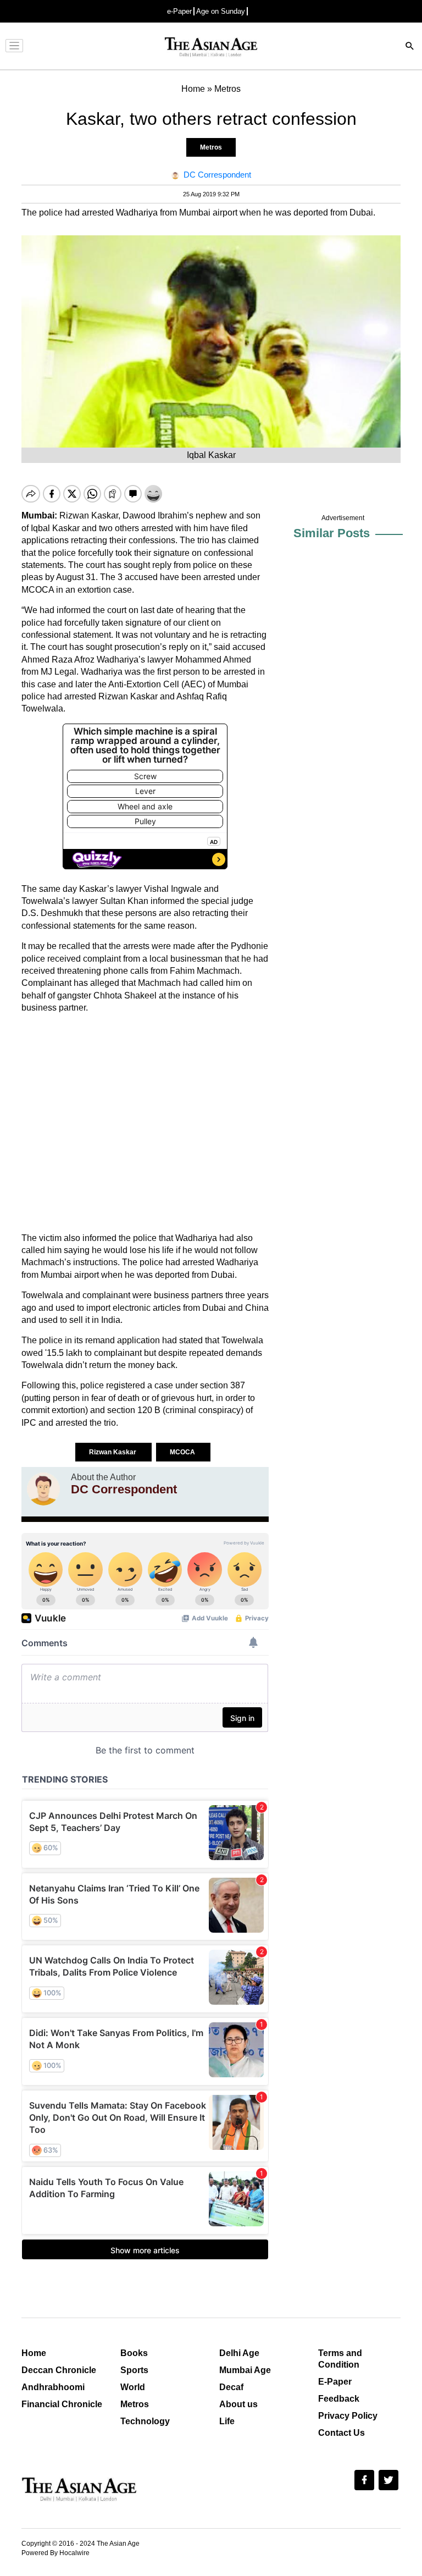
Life (227, 2421)
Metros (211, 147)
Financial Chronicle (62, 2404)
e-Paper (179, 11)
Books (134, 2353)
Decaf (231, 2387)
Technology (145, 2421)
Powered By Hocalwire (55, 2553)
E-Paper (335, 2382)
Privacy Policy (348, 2416)
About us (238, 2404)
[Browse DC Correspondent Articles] (43, 1489)
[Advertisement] (145, 1123)
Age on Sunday (221, 11)
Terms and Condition (340, 2359)
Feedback (339, 2399)
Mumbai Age (245, 2370)
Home (34, 2353)
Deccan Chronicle (59, 2370)
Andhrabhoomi (53, 2387)
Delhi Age (239, 2353)
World (133, 2387)
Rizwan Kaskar (113, 1452)
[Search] (410, 47)
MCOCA (183, 1452)
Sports (134, 2370)
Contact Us (342, 2433)
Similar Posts (332, 533)
